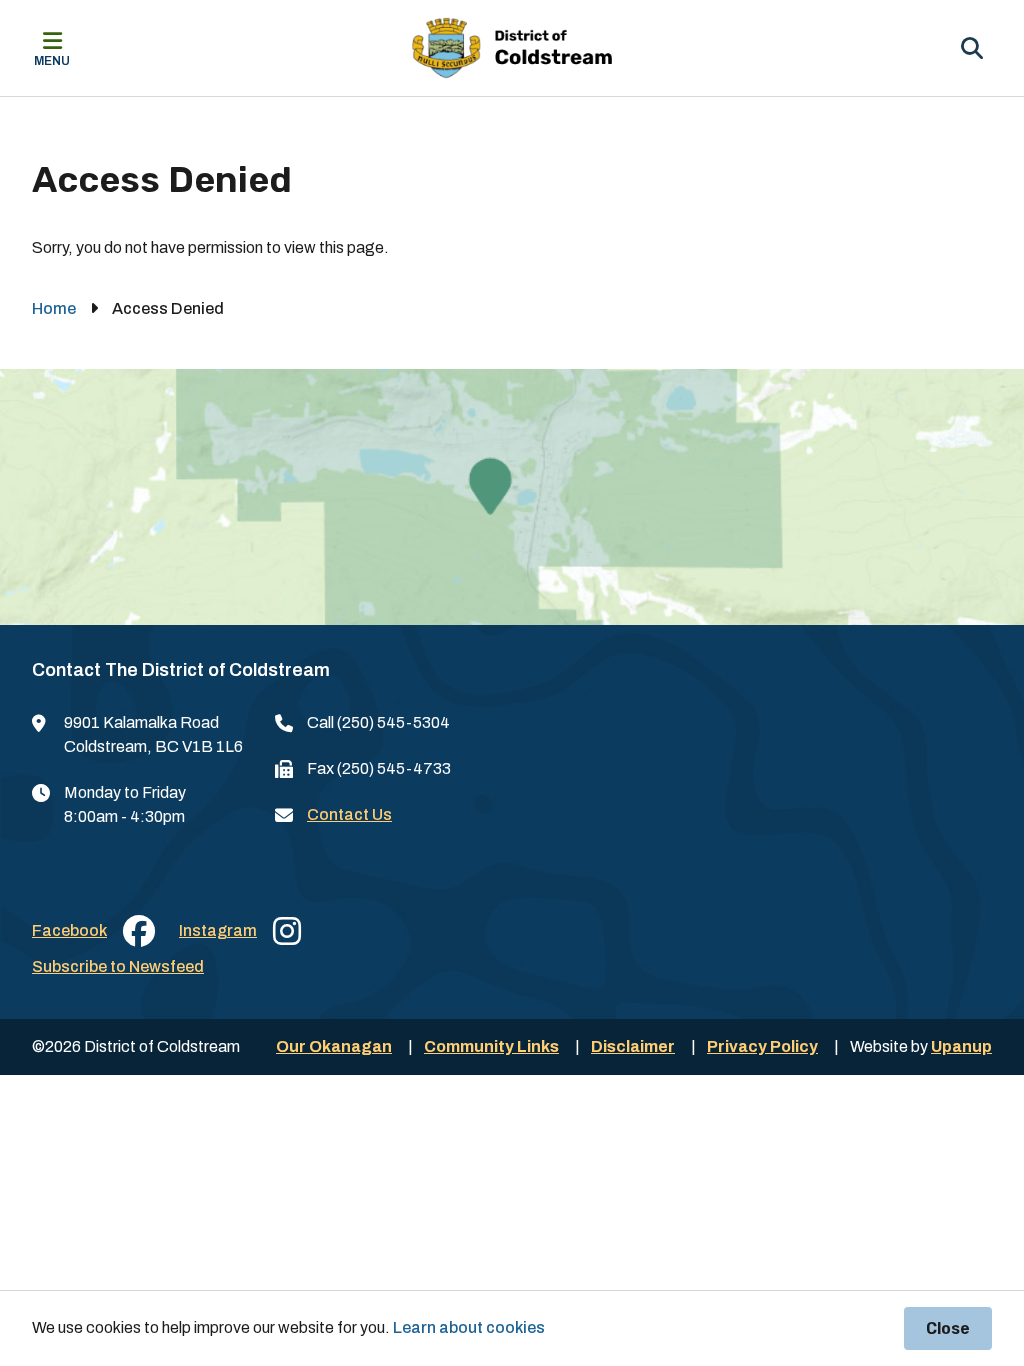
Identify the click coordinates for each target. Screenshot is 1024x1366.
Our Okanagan (334, 1046)
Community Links (491, 1046)
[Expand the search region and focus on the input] (972, 48)
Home (54, 308)
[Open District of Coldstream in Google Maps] (512, 497)
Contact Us (349, 814)
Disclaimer (633, 1046)
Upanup (961, 1046)
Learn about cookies (469, 1327)
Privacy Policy (762, 1046)
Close (948, 1328)
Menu (52, 61)
